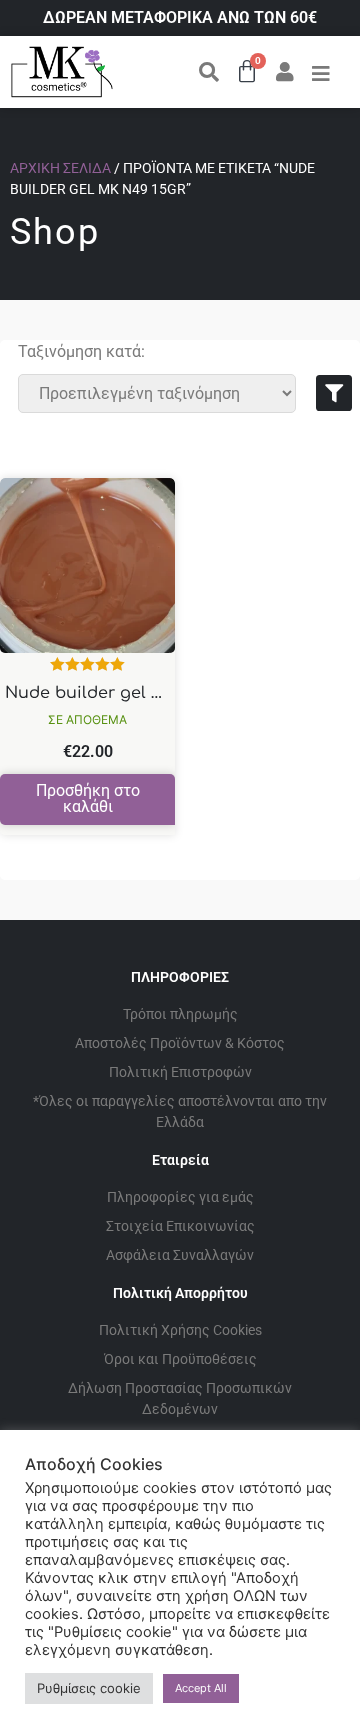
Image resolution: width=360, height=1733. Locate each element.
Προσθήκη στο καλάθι (88, 798)
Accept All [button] (201, 1688)
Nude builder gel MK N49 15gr (129, 693)
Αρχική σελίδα (60, 168)
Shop (55, 232)
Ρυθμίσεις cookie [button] (89, 1688)
